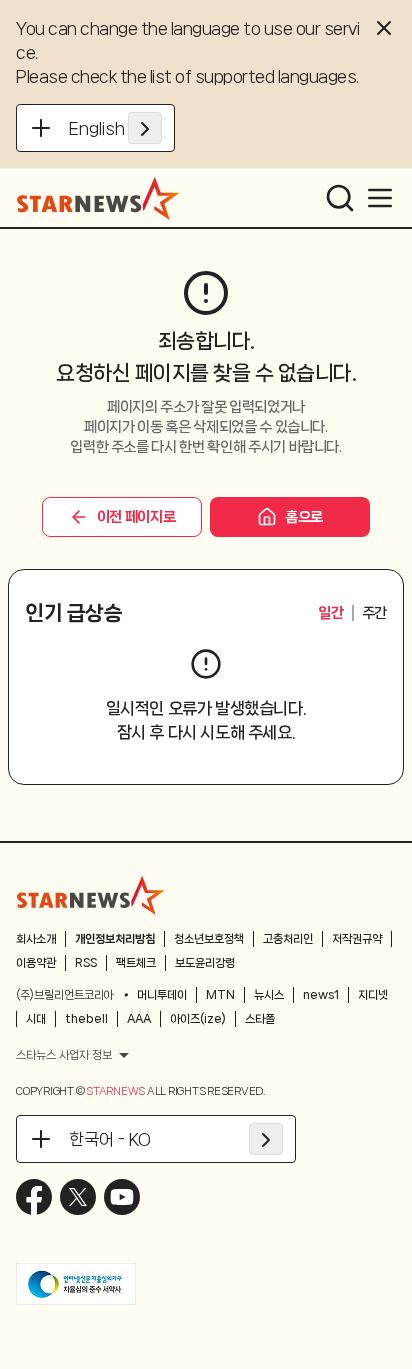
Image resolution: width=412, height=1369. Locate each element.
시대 (36, 1019)
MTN (220, 995)
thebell (86, 1019)
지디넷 (373, 995)
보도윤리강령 (205, 963)
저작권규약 (357, 939)
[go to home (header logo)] (98, 198)
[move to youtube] (122, 1197)
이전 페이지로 (136, 517)
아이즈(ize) (198, 1019)
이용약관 (36, 963)
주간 (374, 613)
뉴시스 (269, 995)
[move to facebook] (34, 1197)
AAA (139, 1019)
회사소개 (36, 939)
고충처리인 (288, 939)
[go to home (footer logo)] (91, 895)
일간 (330, 613)
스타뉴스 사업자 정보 (64, 1055)
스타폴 (260, 1019)
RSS (86, 963)
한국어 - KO (110, 1139)
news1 (321, 995)
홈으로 (304, 517)
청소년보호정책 (209, 939)
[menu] (380, 198)
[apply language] (145, 128)
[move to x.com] (78, 1197)
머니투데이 (162, 995)
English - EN (115, 128)
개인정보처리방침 (115, 939)
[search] (340, 198)
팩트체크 (136, 963)
